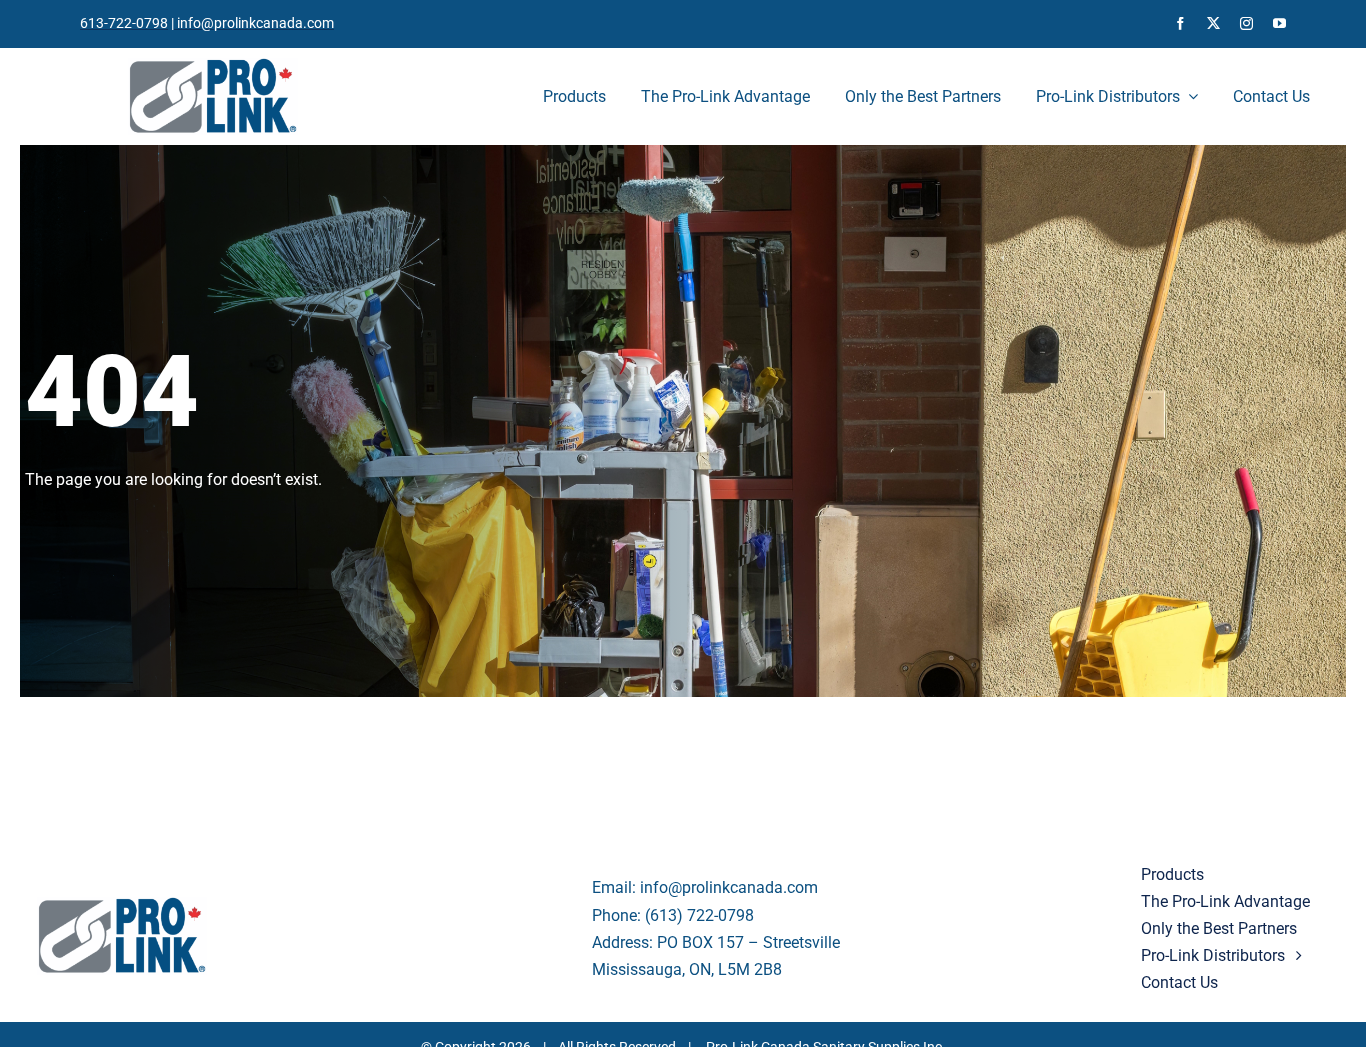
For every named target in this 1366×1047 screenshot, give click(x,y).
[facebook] (1180, 23)
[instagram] (1246, 23)
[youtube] (1279, 23)
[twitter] (1213, 23)
